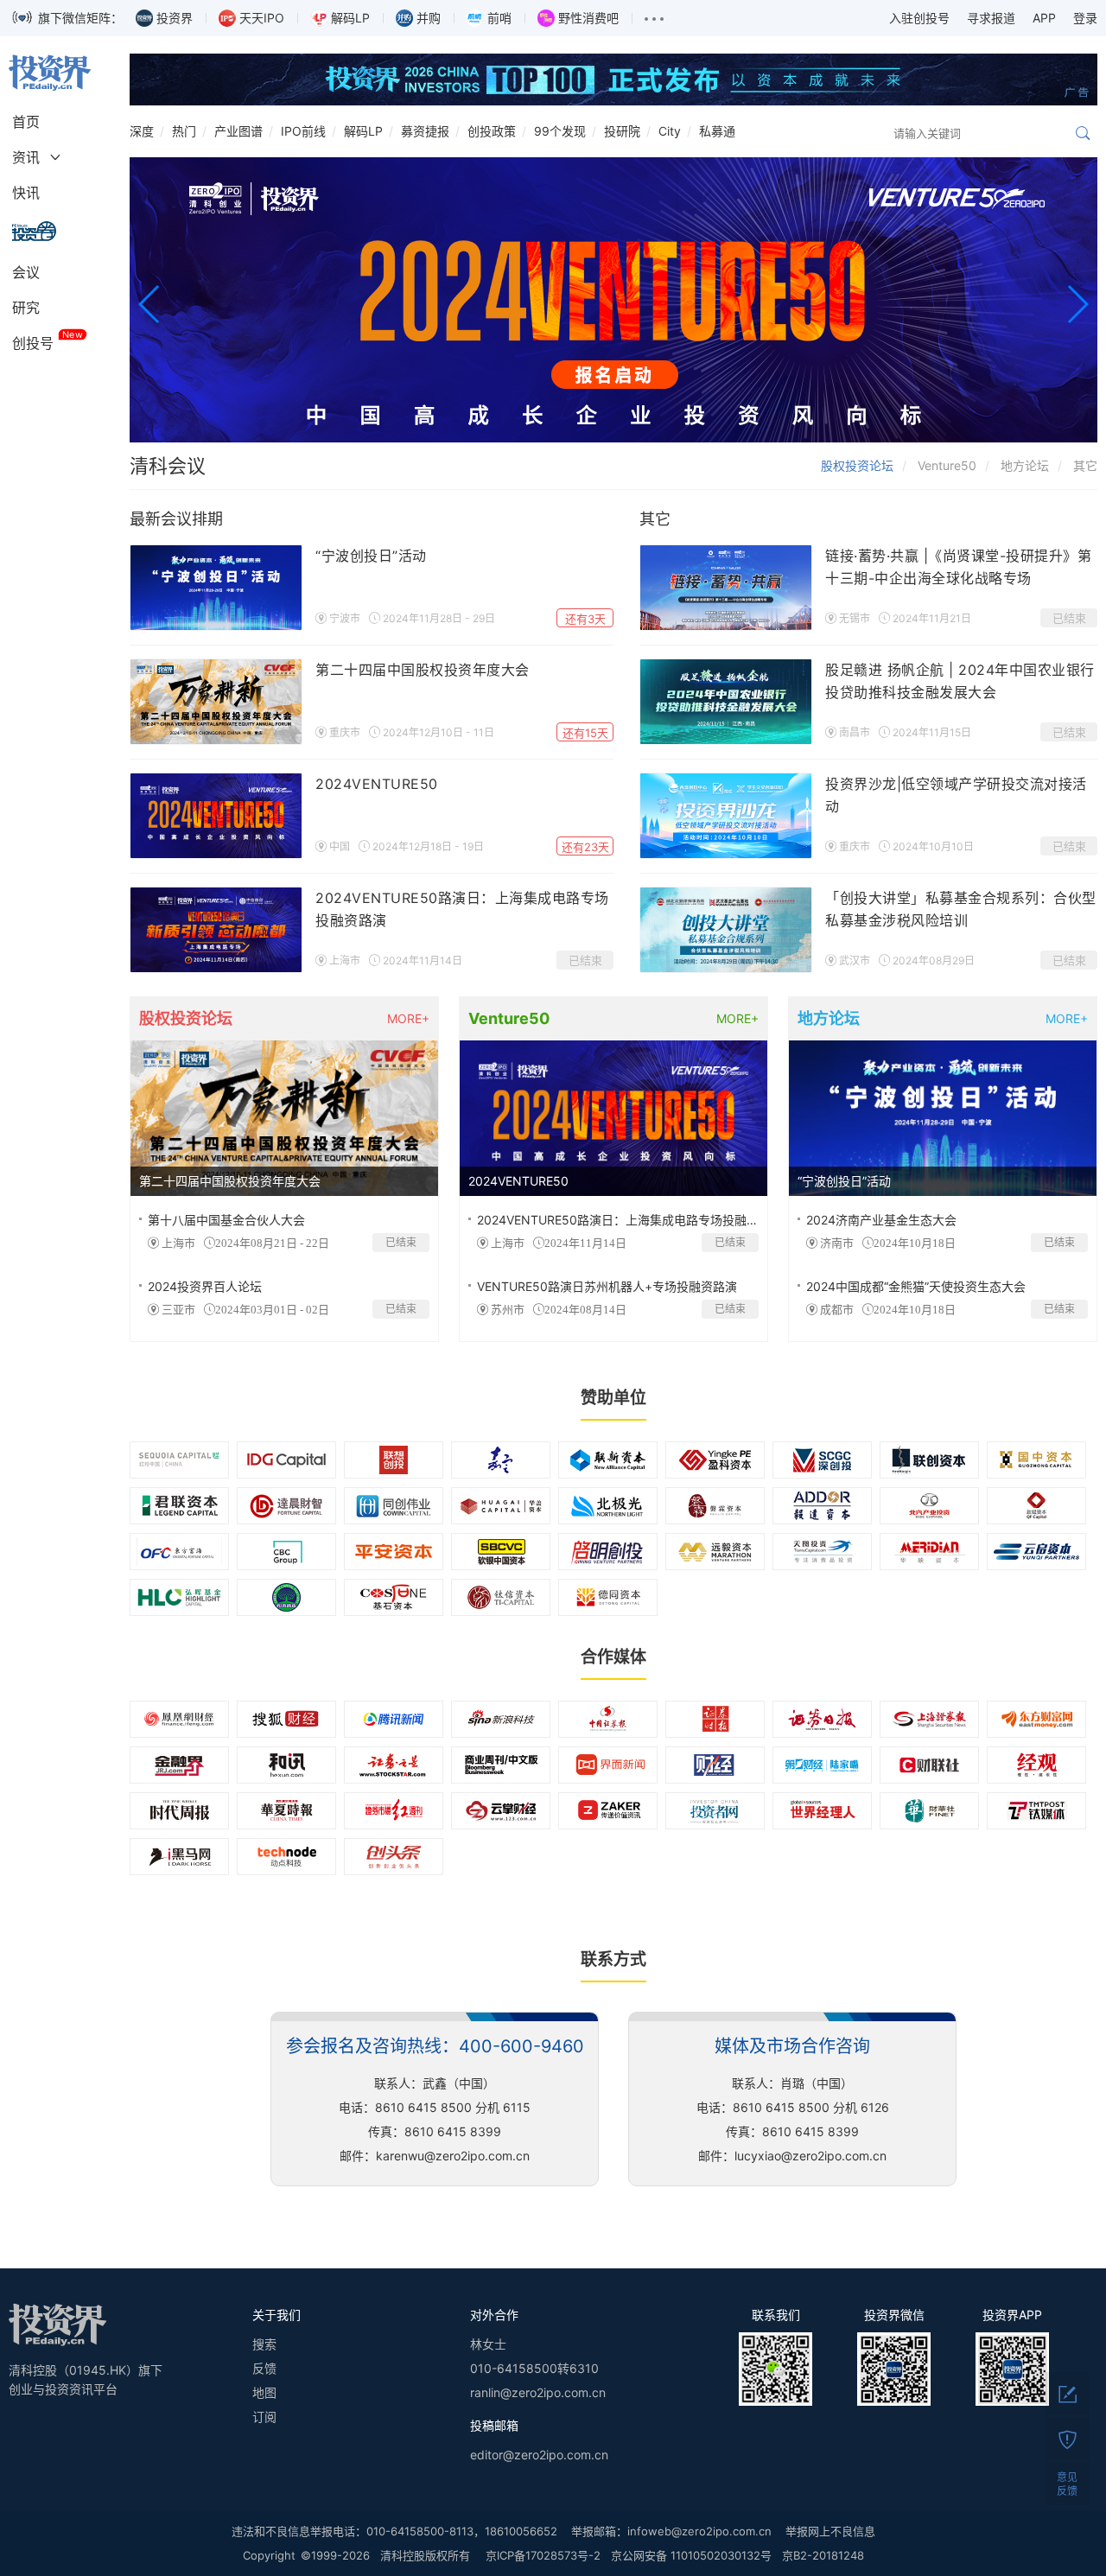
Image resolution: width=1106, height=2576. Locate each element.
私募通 (717, 131)
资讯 (26, 157)
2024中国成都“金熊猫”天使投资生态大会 (916, 1286)
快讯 (26, 193)
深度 (142, 131)
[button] (150, 304)
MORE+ (408, 1018)
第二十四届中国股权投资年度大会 (423, 670)
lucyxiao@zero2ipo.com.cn (810, 2156)
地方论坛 (1025, 465)
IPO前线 (303, 131)
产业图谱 (238, 131)
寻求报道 (991, 18)
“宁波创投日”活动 (371, 556)
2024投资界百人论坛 (205, 1286)
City (670, 131)
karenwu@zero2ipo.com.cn (453, 2156)
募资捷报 (425, 131)
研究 (26, 308)
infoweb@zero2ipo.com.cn (699, 2531)
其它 (1085, 465)
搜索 (264, 2344)
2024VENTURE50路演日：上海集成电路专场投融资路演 (630, 1220)
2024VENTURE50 (377, 784)
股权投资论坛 (857, 465)
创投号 (33, 343)
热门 (184, 131)
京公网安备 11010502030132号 (691, 2555)
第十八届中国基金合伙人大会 (226, 1220)
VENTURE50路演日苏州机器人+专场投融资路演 (607, 1286)
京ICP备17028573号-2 (543, 2555)
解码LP (363, 131)
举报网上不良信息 (830, 2531)
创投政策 (492, 131)
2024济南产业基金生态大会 (881, 1220)
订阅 (264, 2417)
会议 (26, 272)
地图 (264, 2392)
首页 (26, 122)
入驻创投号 (919, 18)
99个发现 (560, 131)
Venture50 (947, 465)
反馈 (264, 2368)
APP (1044, 18)
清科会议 (168, 466)
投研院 (622, 131)
